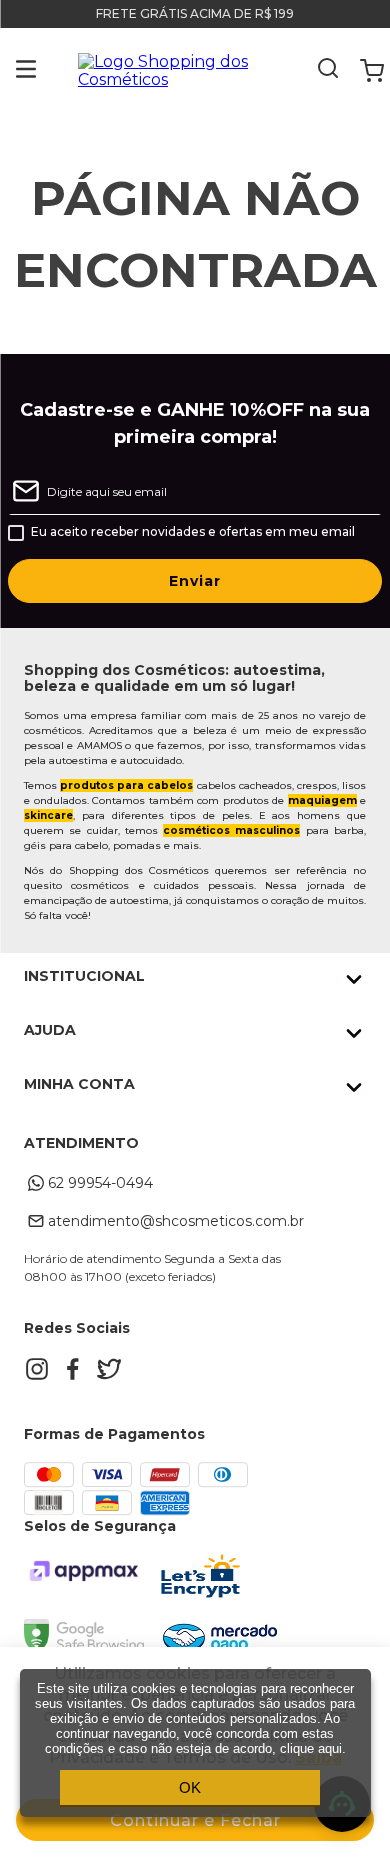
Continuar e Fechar (195, 1820)
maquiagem (322, 800)
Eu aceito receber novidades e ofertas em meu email (193, 532)
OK (190, 1787)
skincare (48, 815)
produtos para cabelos (126, 785)
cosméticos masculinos (231, 830)
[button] (11, 71)
